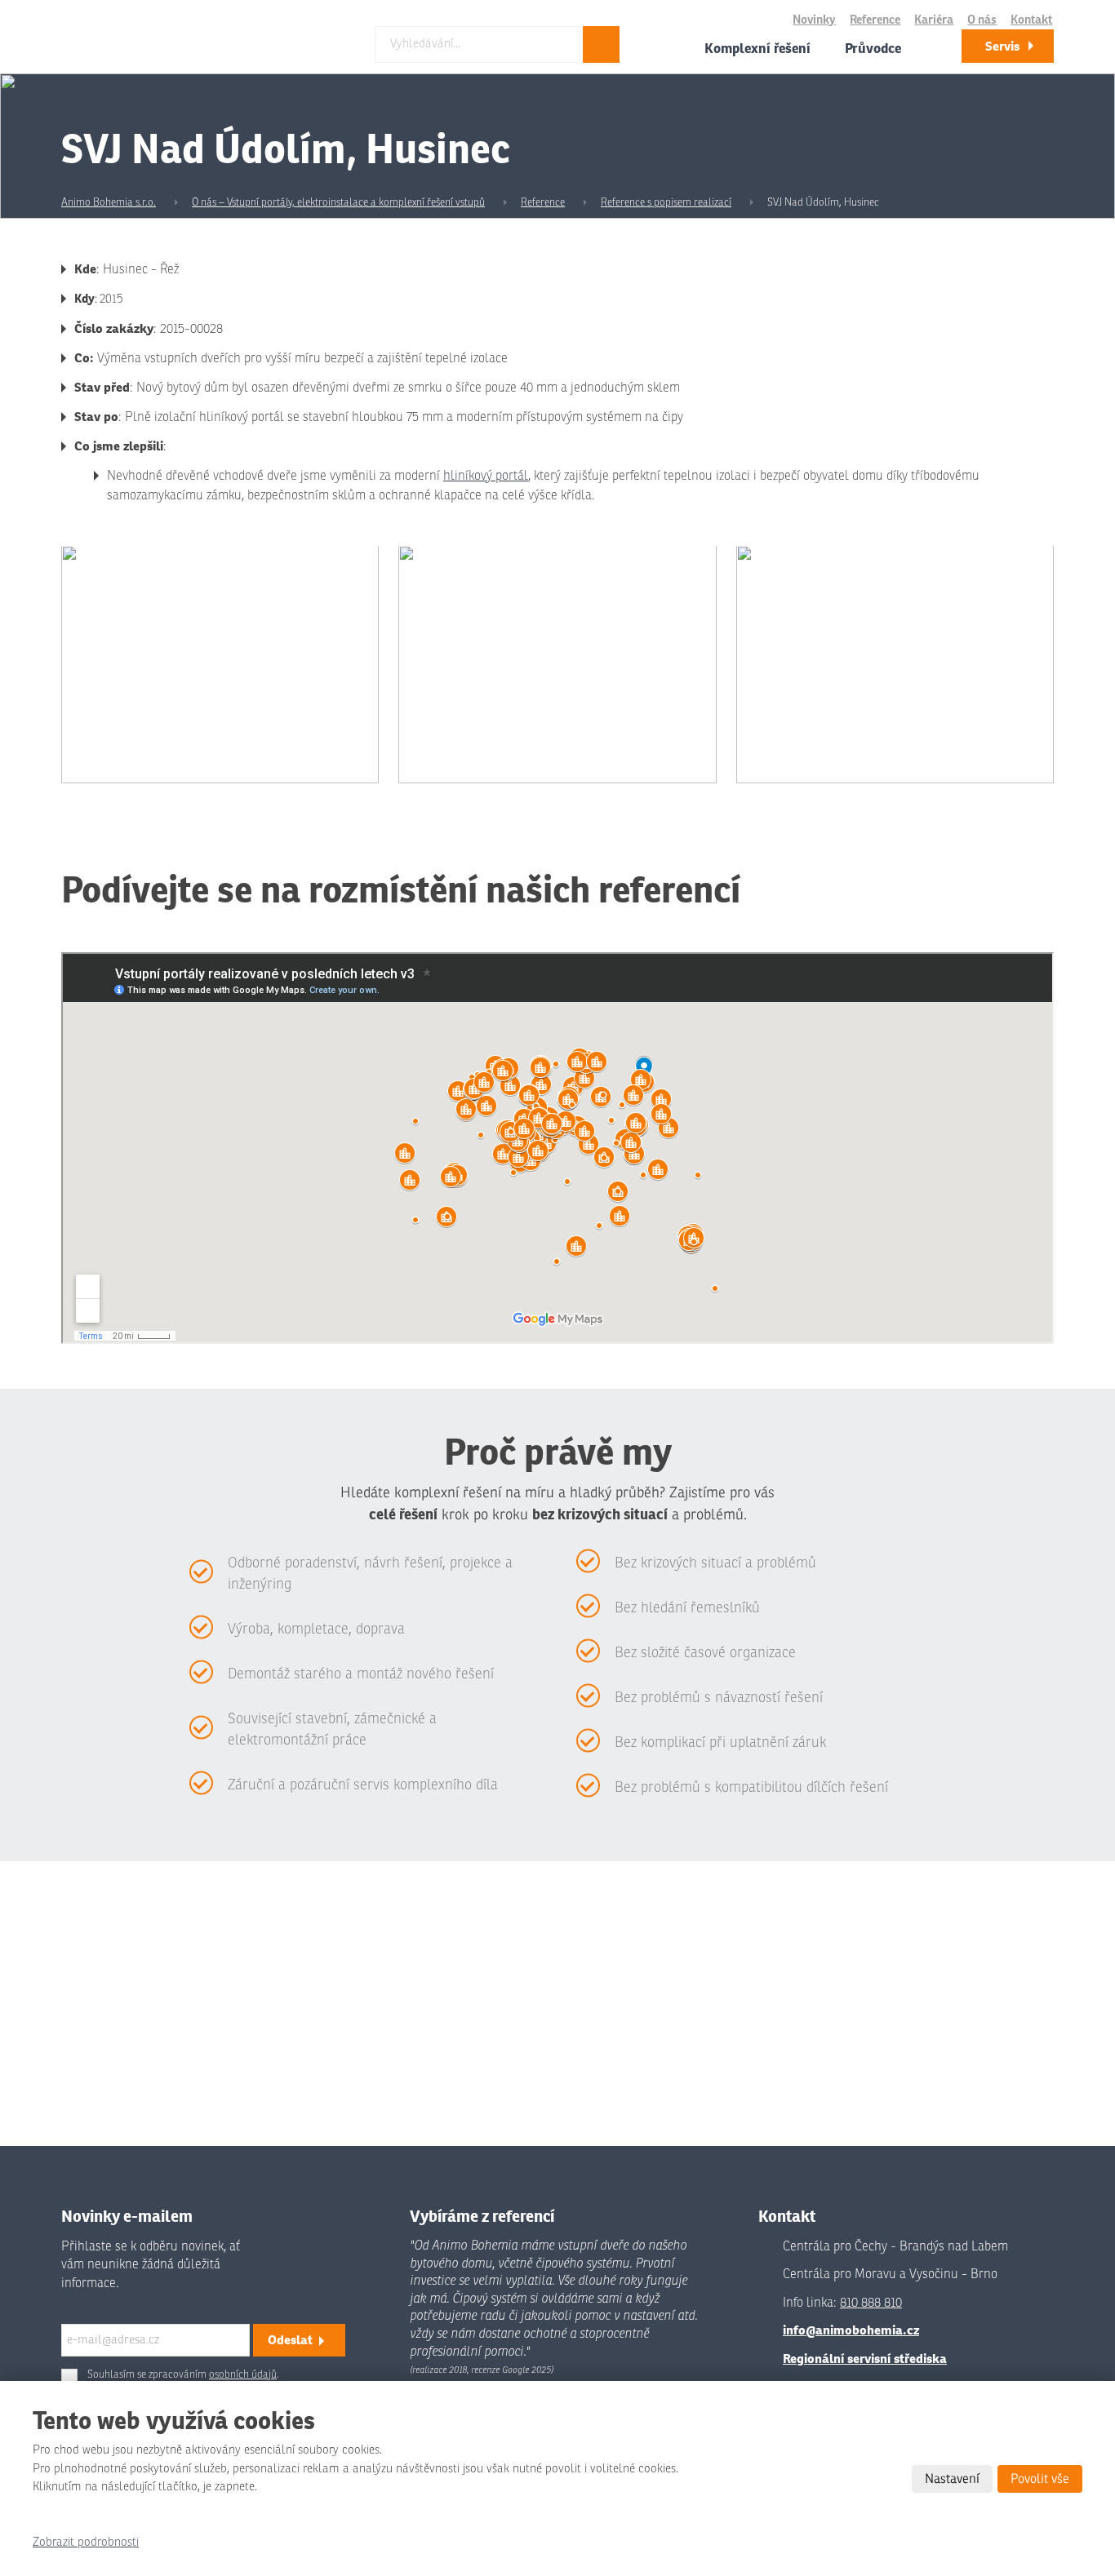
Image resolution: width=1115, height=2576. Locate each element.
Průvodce (873, 48)
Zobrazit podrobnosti (86, 2542)
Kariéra (934, 20)
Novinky (814, 20)
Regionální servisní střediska (865, 2359)
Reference (875, 20)
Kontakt (1031, 20)
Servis (1002, 46)
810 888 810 (871, 2303)
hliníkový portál (486, 476)
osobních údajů (243, 2374)
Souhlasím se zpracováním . (183, 2374)
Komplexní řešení (757, 48)
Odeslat (290, 2340)
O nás (982, 20)
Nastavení (952, 2479)
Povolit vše (1040, 2479)
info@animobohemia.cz (851, 2330)
